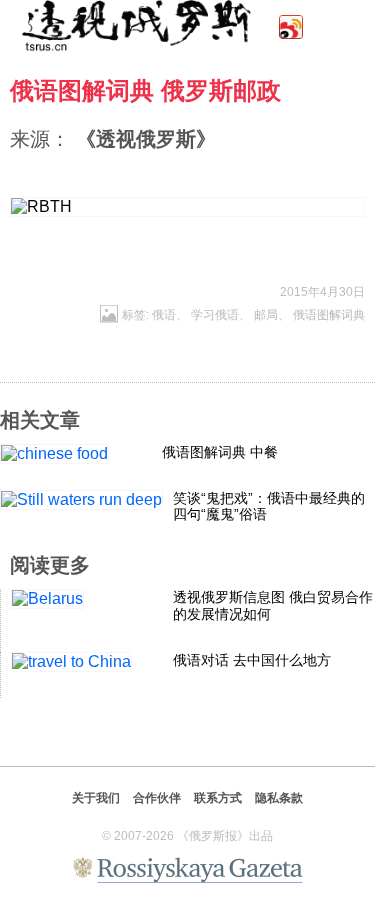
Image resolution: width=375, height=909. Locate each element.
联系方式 (218, 798)
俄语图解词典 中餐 (220, 452)
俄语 (164, 315)
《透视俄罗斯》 (146, 139)
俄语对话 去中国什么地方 (252, 660)
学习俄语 (215, 315)
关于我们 (96, 798)
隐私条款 (279, 798)
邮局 (266, 315)
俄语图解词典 (329, 315)
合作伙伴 (157, 798)
